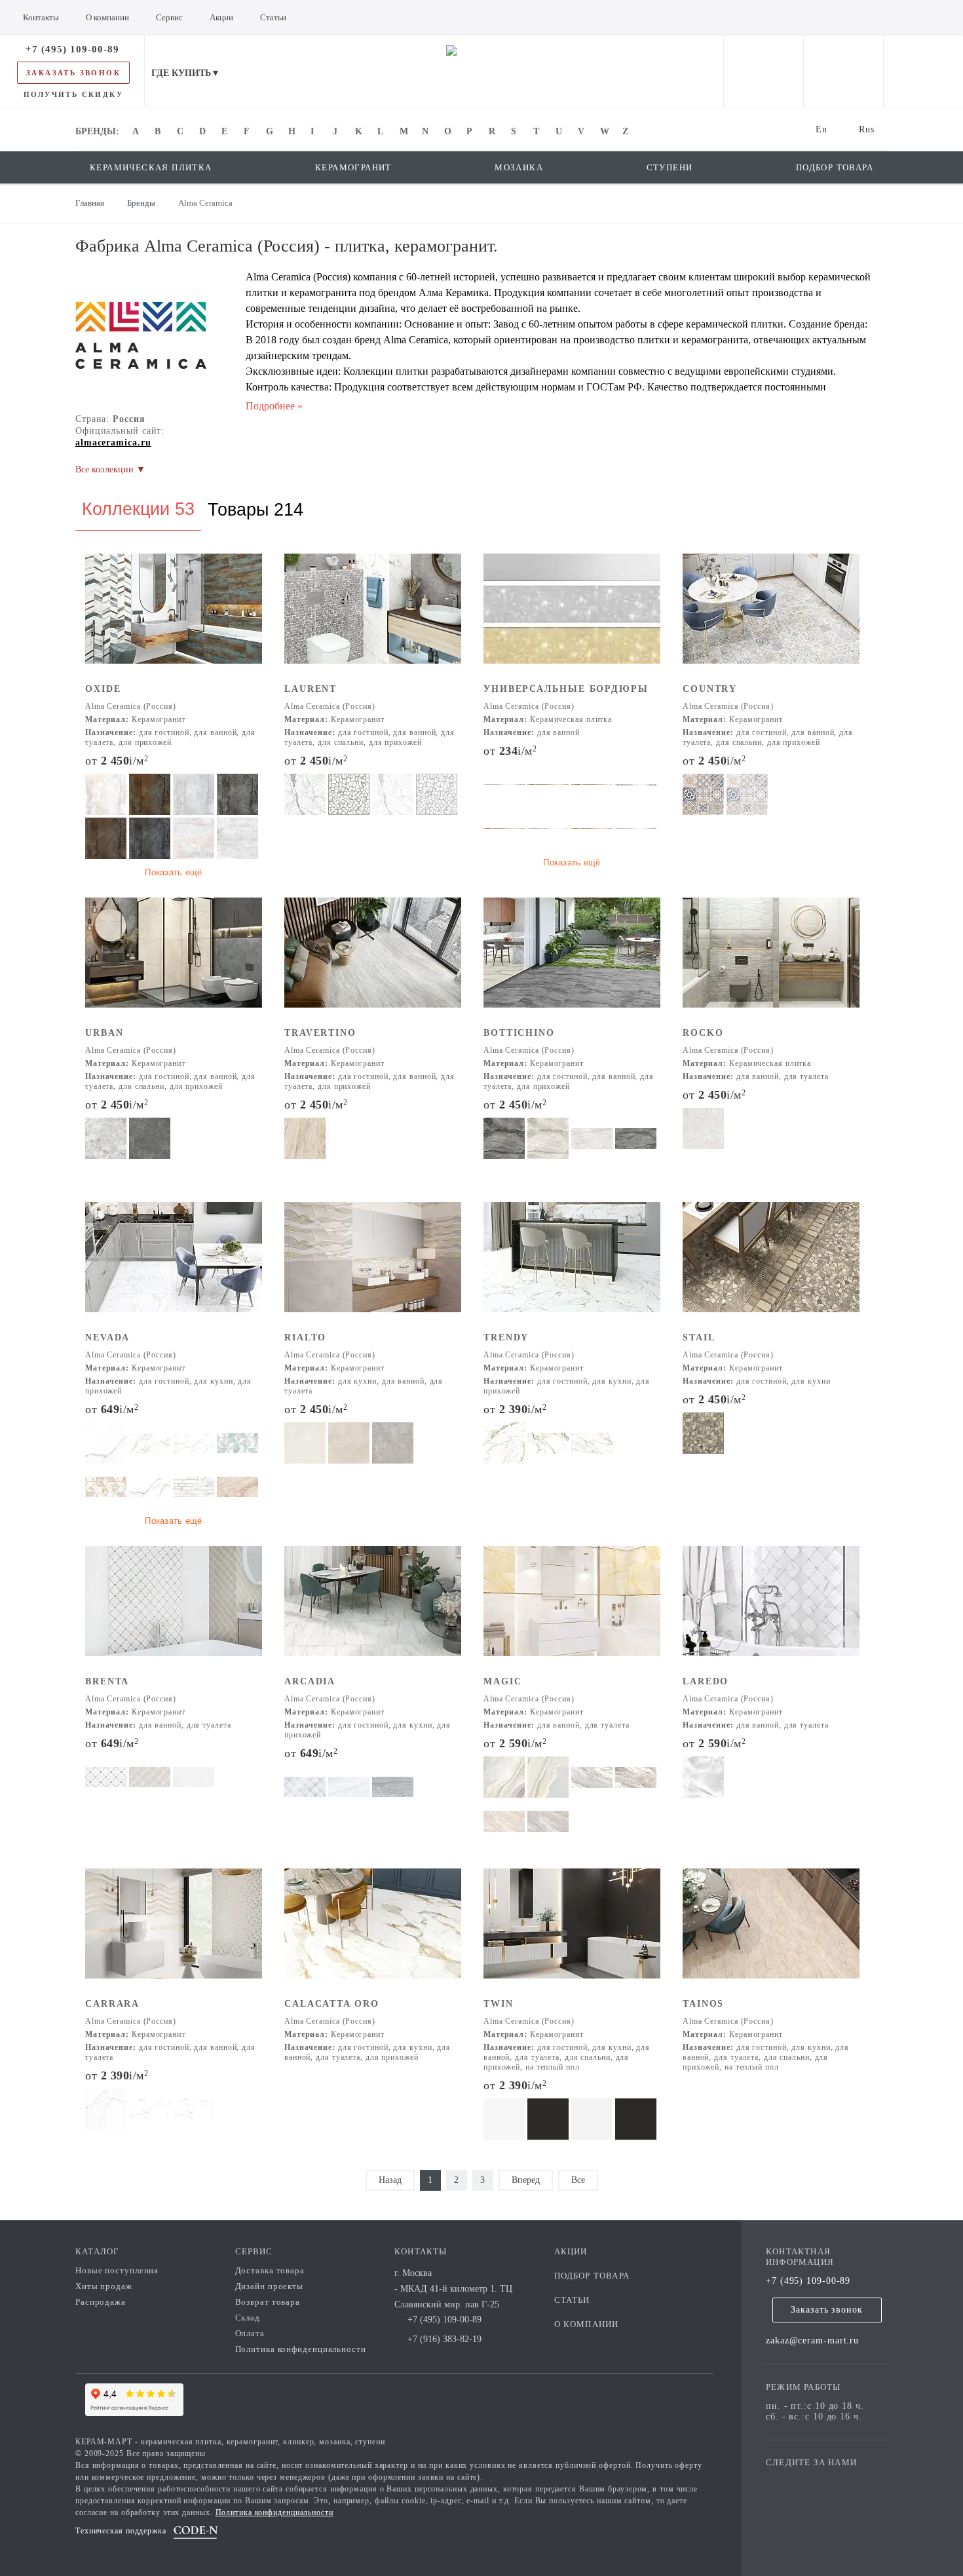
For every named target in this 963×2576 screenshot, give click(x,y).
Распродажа (101, 2302)
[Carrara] (174, 1932)
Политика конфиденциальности (301, 2349)
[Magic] (572, 1610)
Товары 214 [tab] (255, 510)
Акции (571, 2251)
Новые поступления (117, 2270)
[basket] (923, 71)
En (821, 129)
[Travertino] (373, 961)
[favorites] (843, 71)
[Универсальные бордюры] (572, 617)
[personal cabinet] (764, 71)
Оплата (250, 2333)
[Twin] (572, 1932)
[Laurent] (373, 617)
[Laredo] (771, 1610)
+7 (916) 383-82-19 (444, 2339)
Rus (867, 129)
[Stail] (771, 1266)
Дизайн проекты (270, 2286)
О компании (587, 2324)
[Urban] (174, 961)
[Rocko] (771, 961)
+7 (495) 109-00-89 (808, 2281)
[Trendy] (572, 1266)
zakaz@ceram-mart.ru (812, 2340)
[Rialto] (373, 1266)
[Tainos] (771, 1932)
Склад (248, 2318)
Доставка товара (270, 2270)
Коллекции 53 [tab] (138, 509)
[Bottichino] (572, 961)
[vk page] (815, 2481)
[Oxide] (174, 617)
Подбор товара (592, 2276)
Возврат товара (268, 2302)
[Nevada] (174, 1266)
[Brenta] (174, 1610)
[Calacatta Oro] (373, 1932)
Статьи (572, 2300)
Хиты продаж (104, 2286)
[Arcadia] (373, 1610)
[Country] (771, 617)
